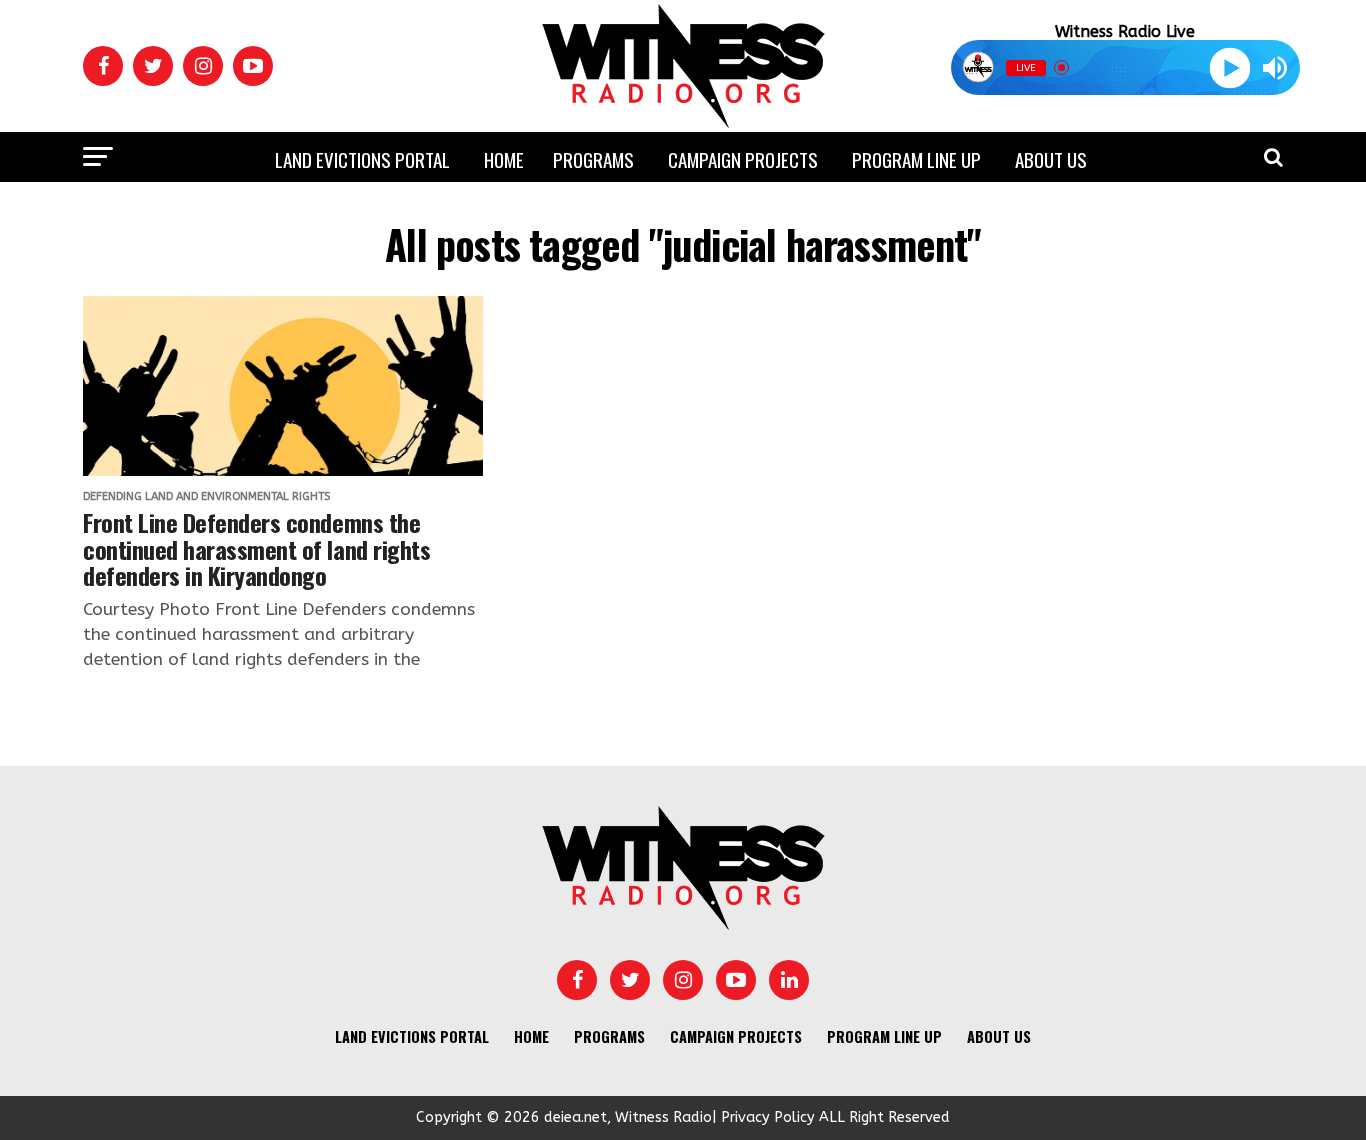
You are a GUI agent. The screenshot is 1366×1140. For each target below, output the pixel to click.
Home (504, 159)
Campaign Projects (743, 159)
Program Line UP (916, 159)
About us (1051, 159)
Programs (593, 159)
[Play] (1229, 67)
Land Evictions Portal (362, 159)
